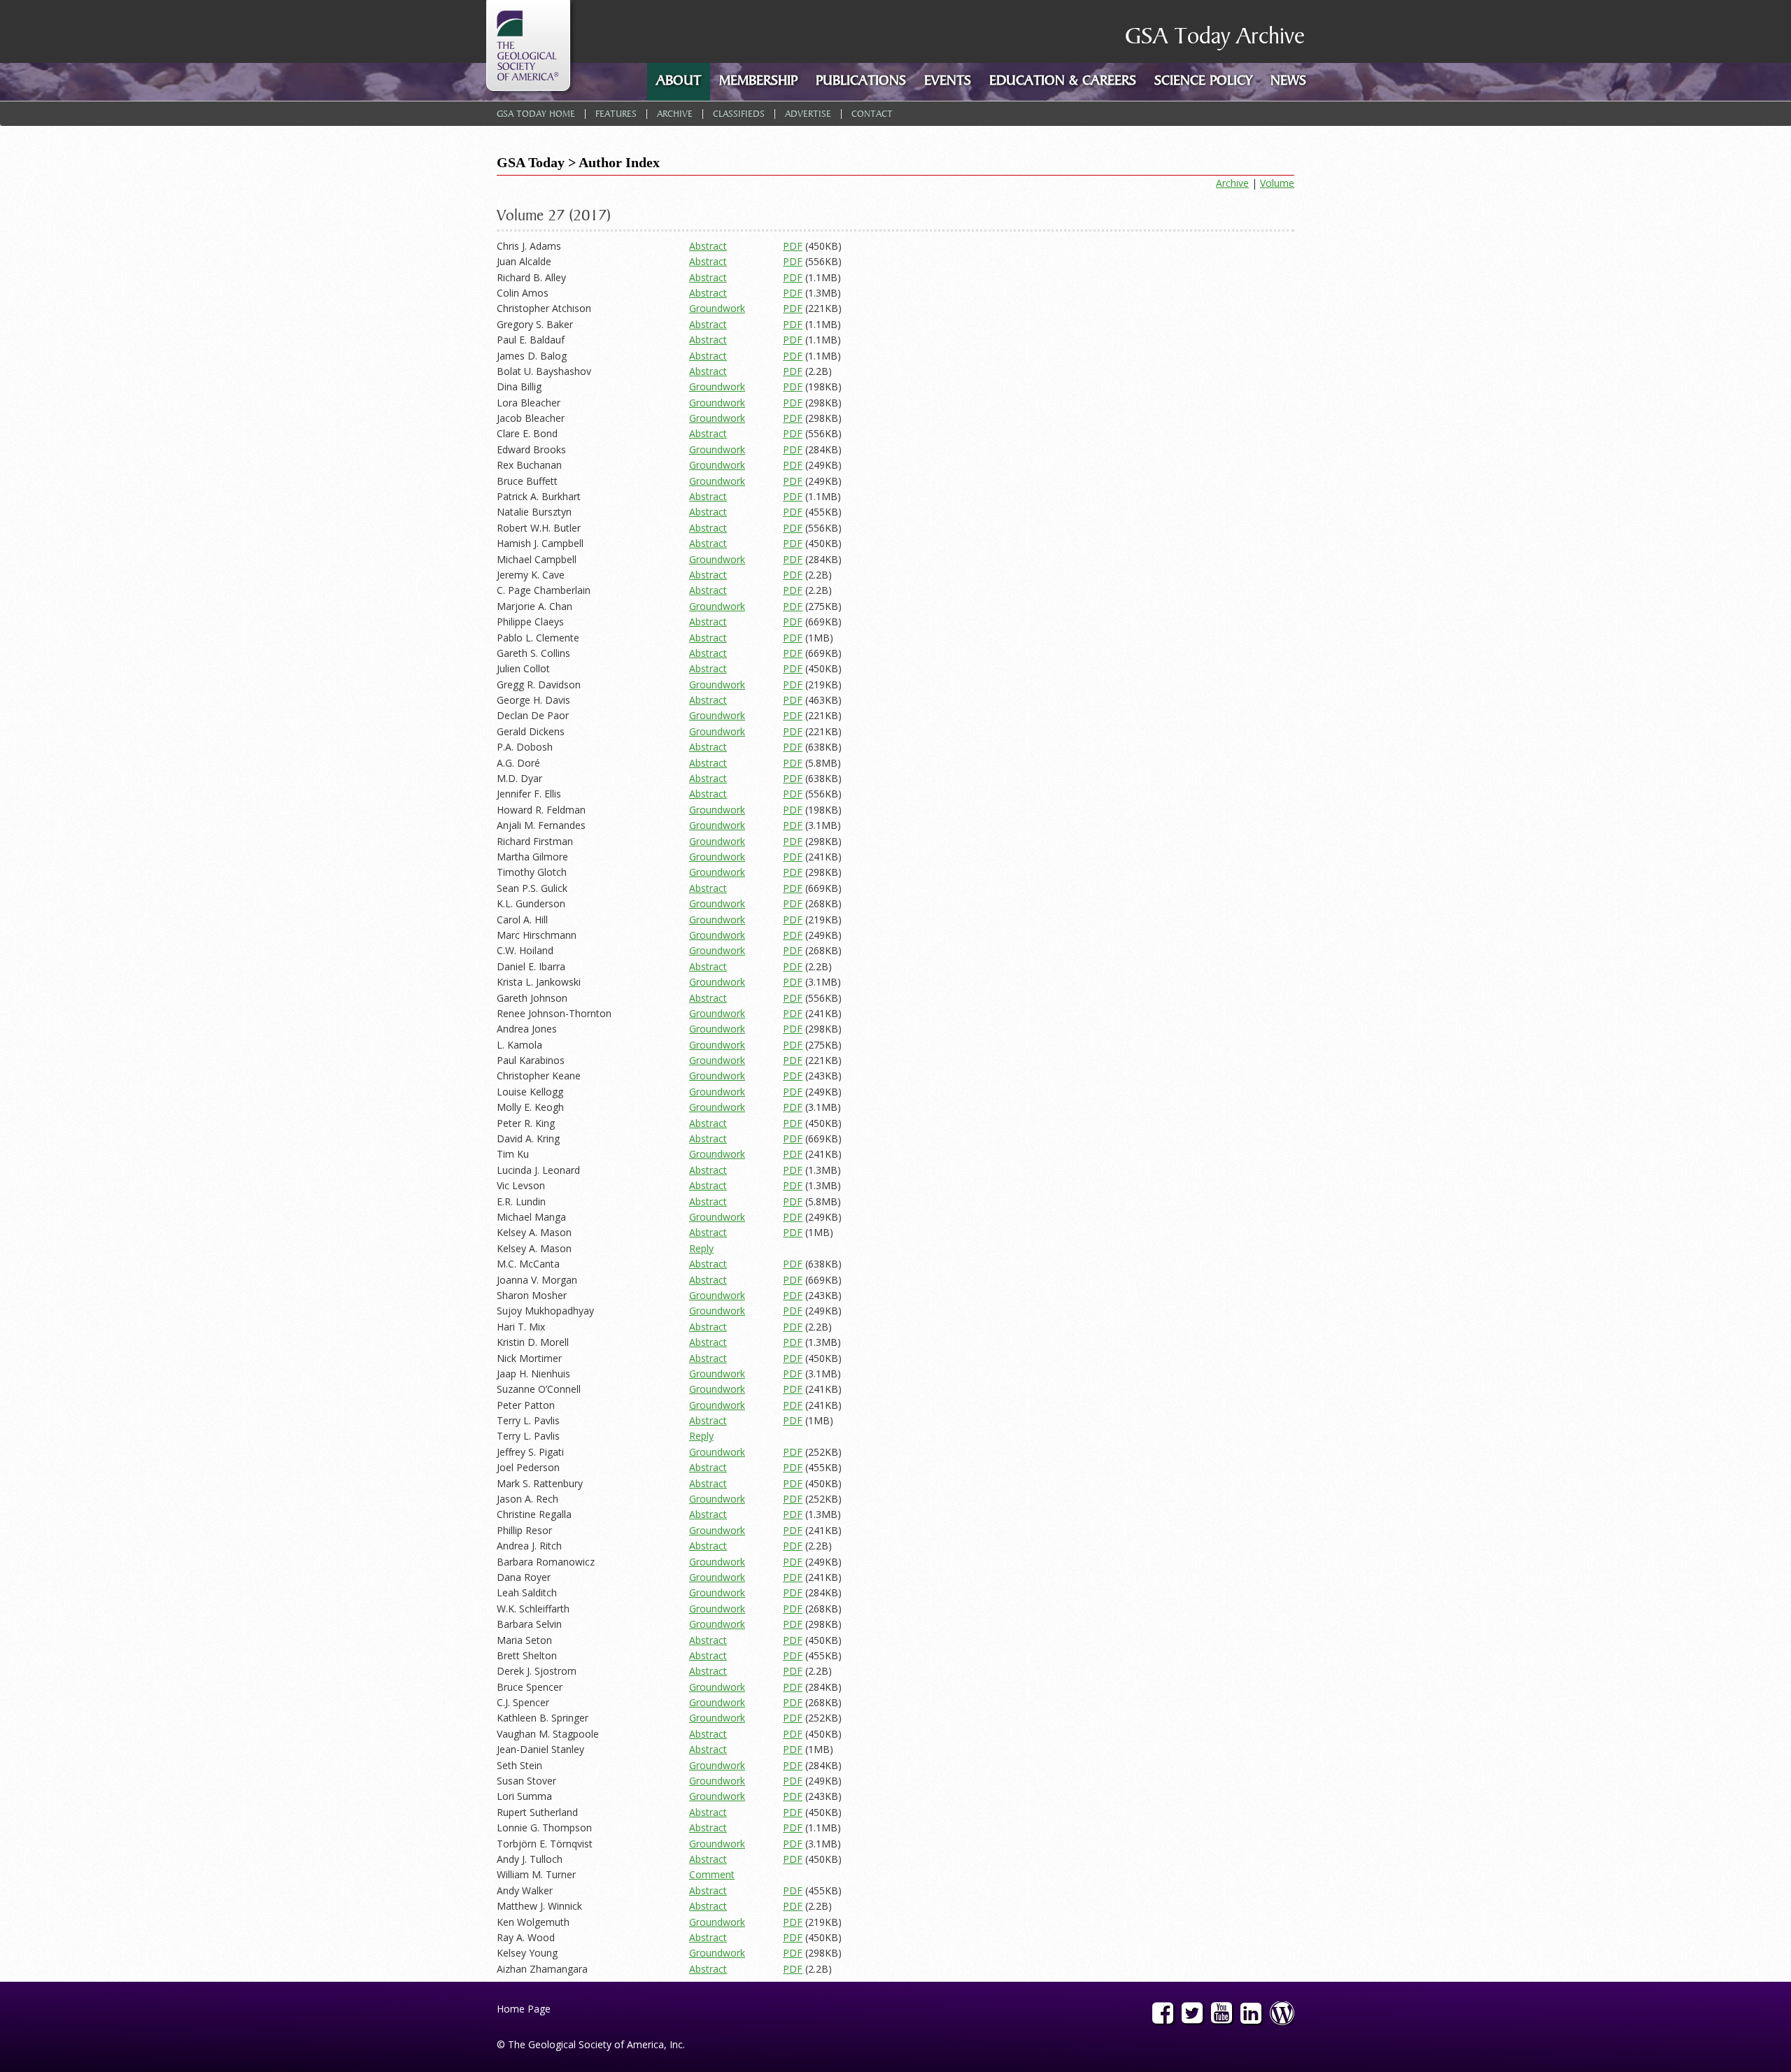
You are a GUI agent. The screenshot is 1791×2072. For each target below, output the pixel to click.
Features (616, 115)
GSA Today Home (536, 115)
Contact (872, 115)
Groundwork (717, 308)
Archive (675, 115)
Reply (701, 1248)
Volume (1277, 183)
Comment (712, 1874)
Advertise (808, 115)
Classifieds (739, 115)
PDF (793, 246)
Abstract (708, 246)
